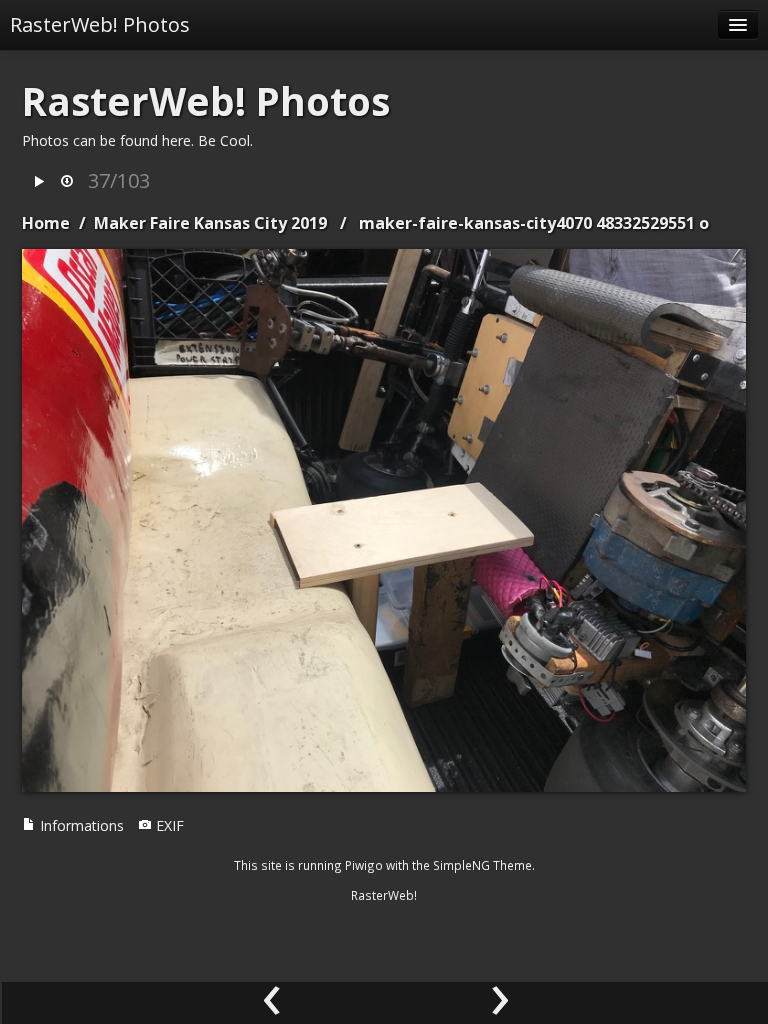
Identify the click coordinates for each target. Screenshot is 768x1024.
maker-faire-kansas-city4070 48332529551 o (534, 223)
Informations (80, 825)
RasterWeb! (384, 895)
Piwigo (364, 865)
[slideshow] (39, 182)
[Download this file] (67, 182)
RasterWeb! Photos (100, 24)
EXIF (168, 825)
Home (46, 223)
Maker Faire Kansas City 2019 (210, 223)
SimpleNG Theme (482, 865)
